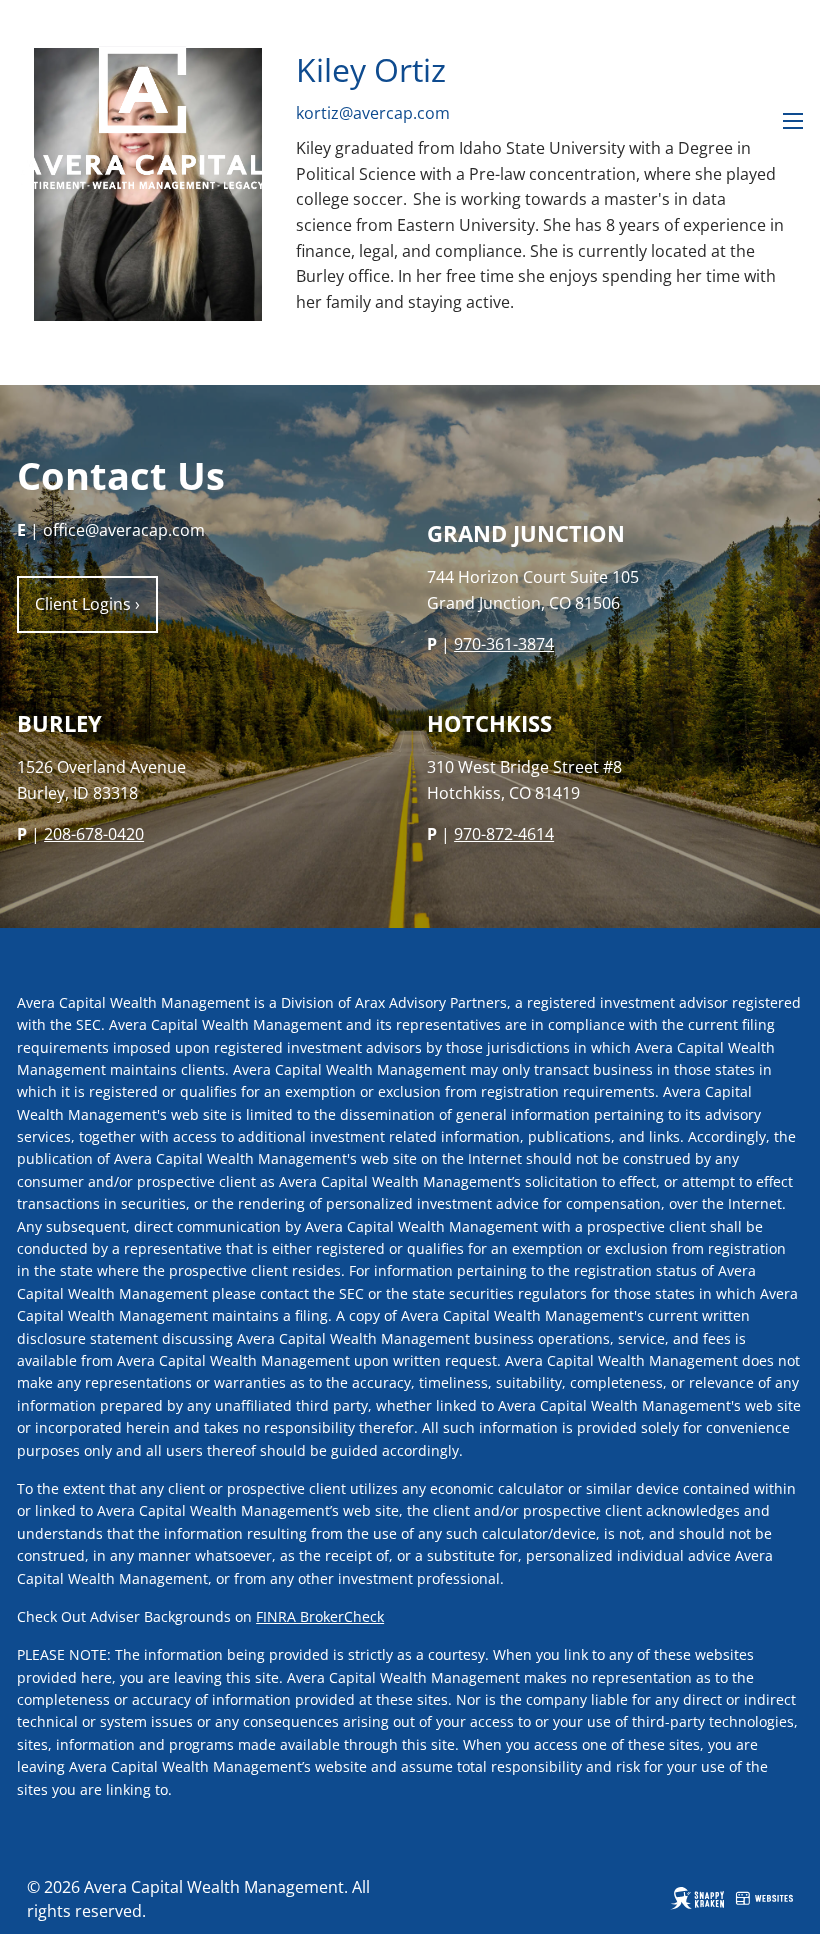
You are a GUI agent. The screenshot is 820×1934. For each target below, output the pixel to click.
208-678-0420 (94, 834)
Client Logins (87, 604)
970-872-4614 (504, 834)
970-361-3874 (504, 644)
